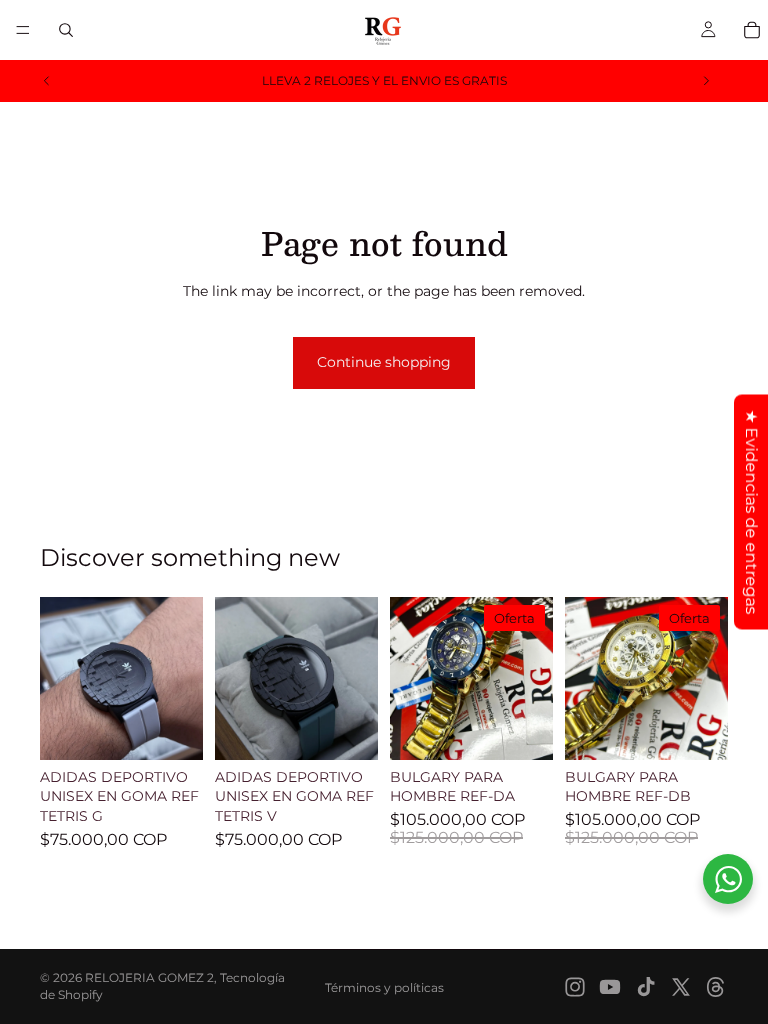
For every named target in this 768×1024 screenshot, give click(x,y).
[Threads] (716, 987)
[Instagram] (575, 987)
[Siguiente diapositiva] (706, 81)
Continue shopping (384, 362)
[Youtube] (610, 987)
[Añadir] (172, 729)
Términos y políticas (384, 987)
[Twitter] (681, 987)
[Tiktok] (646, 987)
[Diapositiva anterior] (47, 81)
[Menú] (23, 30)
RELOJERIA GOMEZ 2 (149, 977)
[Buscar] (66, 30)
